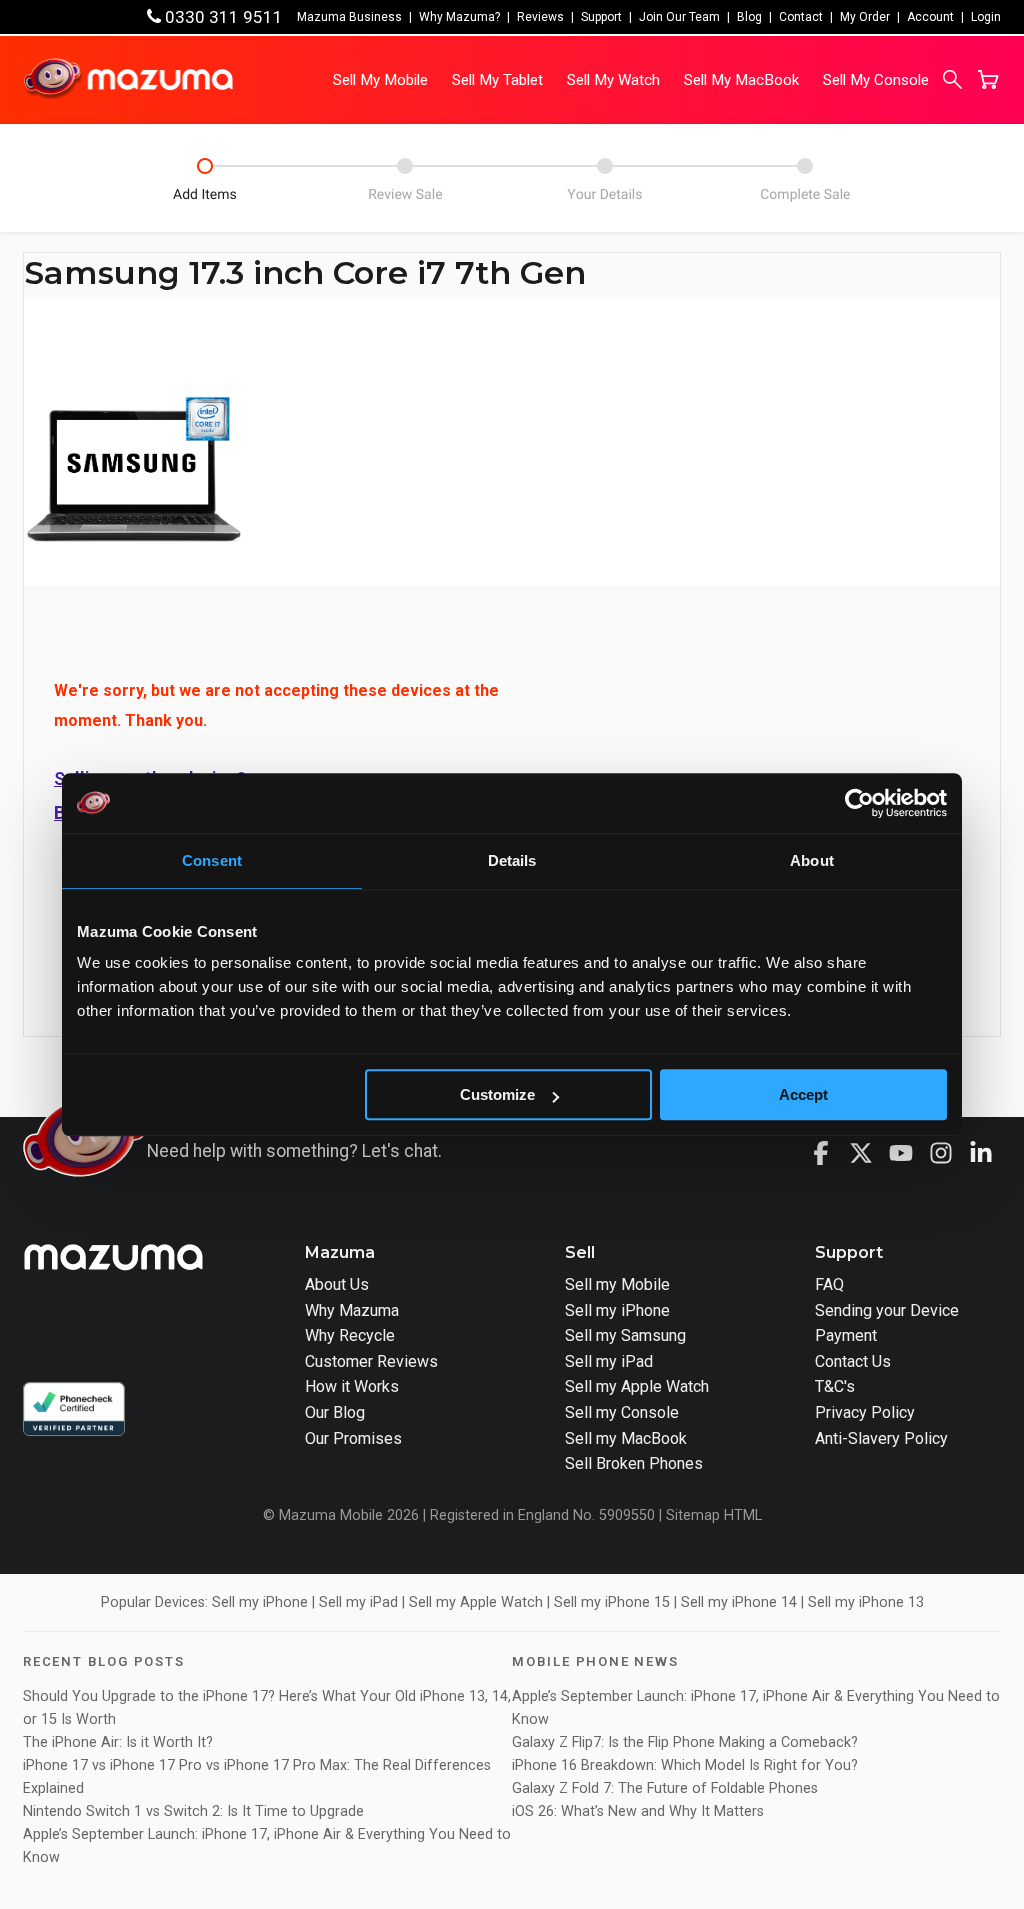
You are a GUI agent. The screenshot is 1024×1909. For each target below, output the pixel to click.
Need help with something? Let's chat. (294, 1151)
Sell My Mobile (380, 80)
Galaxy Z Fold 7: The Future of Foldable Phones (665, 1788)
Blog (749, 17)
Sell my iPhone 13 (866, 1602)
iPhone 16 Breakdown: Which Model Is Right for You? (685, 1765)
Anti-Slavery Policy (881, 1438)
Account (930, 17)
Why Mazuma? (459, 17)
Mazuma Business (349, 17)
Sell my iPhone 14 (739, 1602)
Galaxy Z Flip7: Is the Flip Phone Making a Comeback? (685, 1742)
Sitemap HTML (714, 1515)
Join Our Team (679, 17)
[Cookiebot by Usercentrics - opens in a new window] (859, 803)
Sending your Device (887, 1310)
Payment (846, 1335)
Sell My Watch (613, 80)
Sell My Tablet (497, 80)
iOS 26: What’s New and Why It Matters (638, 1811)
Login (986, 17)
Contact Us (853, 1361)
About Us (337, 1284)
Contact (801, 17)
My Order (865, 17)
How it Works (352, 1386)
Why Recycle (350, 1335)
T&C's (835, 1386)
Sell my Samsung (625, 1335)
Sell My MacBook (741, 80)
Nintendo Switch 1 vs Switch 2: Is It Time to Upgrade (195, 1811)
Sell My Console (876, 80)
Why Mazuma (352, 1310)
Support (601, 17)
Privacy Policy (865, 1412)
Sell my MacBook (626, 1438)
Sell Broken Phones (634, 1463)
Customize (497, 1094)
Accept (803, 1094)
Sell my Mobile (617, 1284)
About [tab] (812, 860)
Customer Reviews (371, 1361)
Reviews (540, 17)
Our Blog (335, 1412)
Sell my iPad (609, 1361)
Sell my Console (622, 1412)
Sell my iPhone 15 (612, 1602)
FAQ (829, 1284)
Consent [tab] (212, 860)
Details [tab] (512, 860)
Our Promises (353, 1438)
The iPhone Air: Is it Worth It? (118, 1742)
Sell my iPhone (617, 1310)
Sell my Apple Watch (637, 1386)
